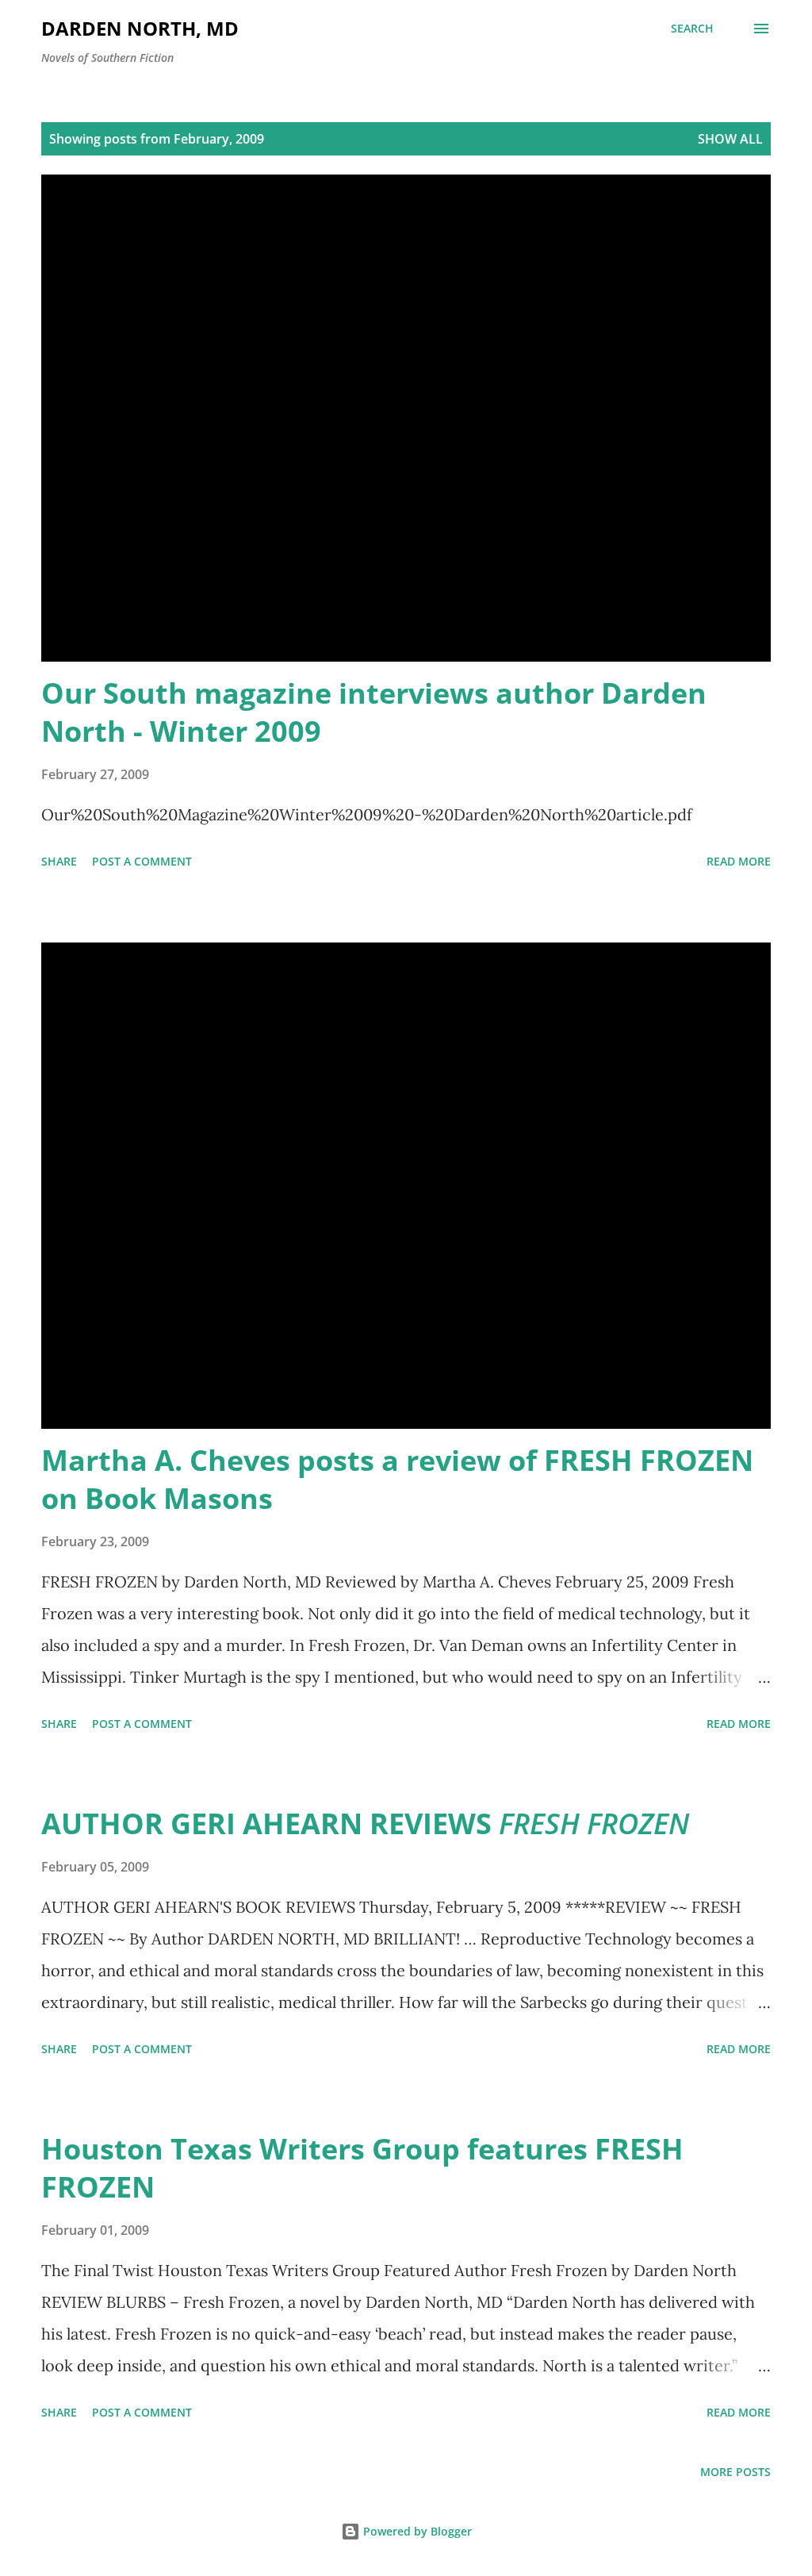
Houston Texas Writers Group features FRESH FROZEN (362, 2168)
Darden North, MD (140, 28)
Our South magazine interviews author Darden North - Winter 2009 (374, 712)
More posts (735, 2472)
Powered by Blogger (416, 2531)
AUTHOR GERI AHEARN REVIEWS (365, 1824)
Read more (739, 861)
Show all (730, 139)
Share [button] (59, 861)
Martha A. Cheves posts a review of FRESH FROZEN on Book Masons (397, 1479)
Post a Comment (142, 861)
